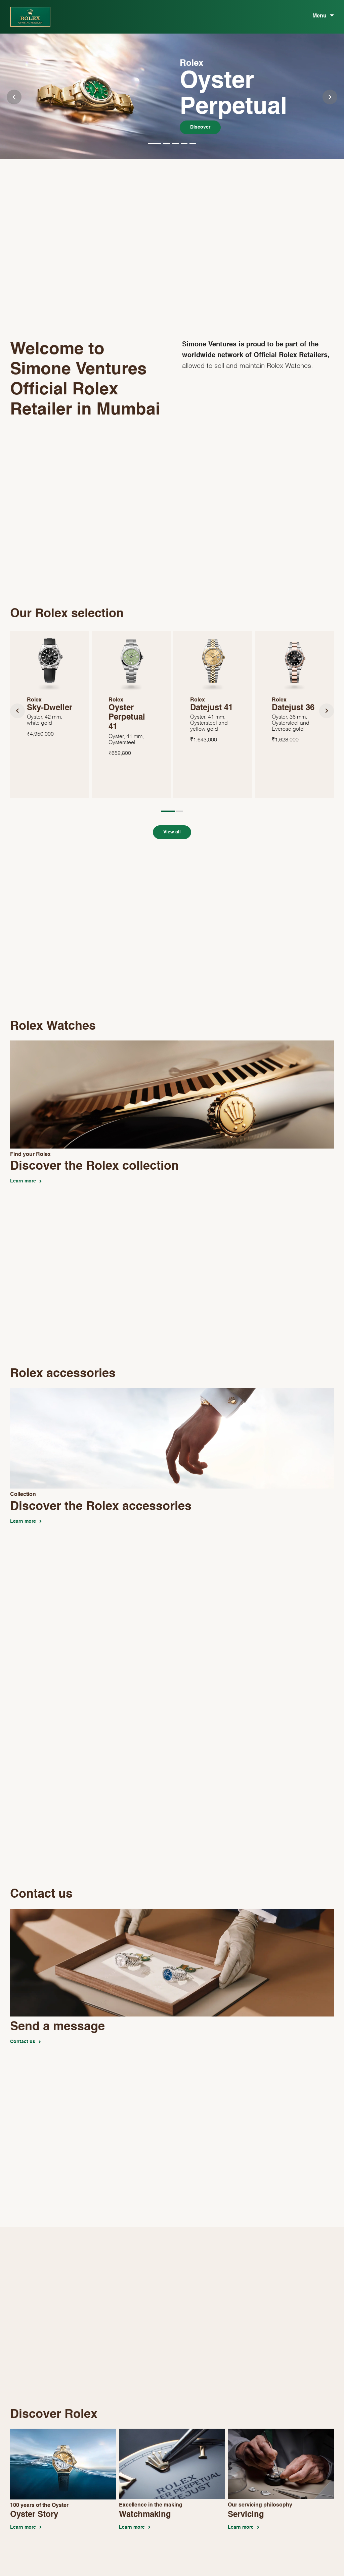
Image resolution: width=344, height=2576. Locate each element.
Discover (200, 127)
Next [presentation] (330, 97)
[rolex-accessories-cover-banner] (172, 1391)
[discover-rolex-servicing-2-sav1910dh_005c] (281, 2432)
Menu (319, 16)
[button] (155, 143)
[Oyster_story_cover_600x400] (63, 2432)
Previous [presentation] (14, 97)
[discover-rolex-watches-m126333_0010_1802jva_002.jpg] (172, 1044)
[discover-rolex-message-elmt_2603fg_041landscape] (172, 1912)
